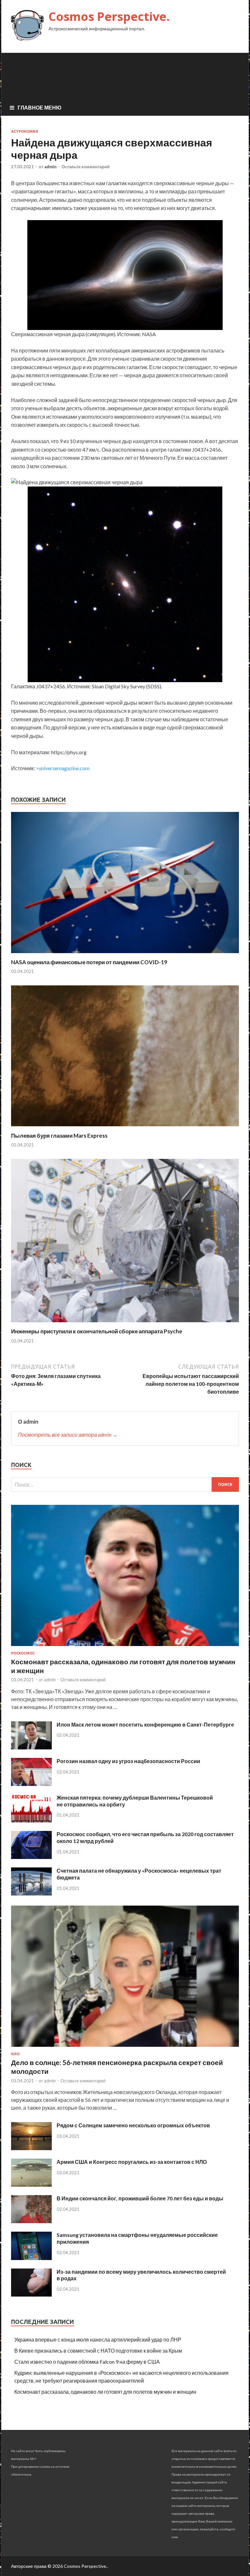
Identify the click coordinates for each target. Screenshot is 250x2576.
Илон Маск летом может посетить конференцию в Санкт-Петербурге (145, 1724)
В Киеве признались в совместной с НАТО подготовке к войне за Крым (98, 2351)
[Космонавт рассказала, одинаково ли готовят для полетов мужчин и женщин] (125, 1647)
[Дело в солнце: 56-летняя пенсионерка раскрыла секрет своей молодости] (125, 2048)
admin (50, 167)
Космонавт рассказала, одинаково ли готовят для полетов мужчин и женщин (105, 2392)
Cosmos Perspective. (109, 16)
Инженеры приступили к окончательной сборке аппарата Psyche (97, 1331)
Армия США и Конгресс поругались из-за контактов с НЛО (132, 2162)
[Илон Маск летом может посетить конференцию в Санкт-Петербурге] (31, 1747)
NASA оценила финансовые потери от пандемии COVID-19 (89, 962)
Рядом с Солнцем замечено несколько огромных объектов (133, 2125)
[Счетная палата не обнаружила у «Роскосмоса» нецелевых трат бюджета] (31, 1893)
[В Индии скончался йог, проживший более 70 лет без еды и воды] (31, 2221)
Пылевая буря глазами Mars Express (59, 1136)
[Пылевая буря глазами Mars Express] (125, 1128)
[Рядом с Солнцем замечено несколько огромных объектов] (31, 2148)
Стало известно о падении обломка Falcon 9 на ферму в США (87, 2362)
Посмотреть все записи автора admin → (68, 1435)
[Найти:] (125, 1484)
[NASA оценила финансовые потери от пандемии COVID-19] (125, 955)
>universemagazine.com (63, 768)
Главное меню (40, 107)
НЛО (15, 2054)
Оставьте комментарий (86, 167)
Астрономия (25, 131)
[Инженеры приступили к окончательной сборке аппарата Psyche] (125, 1324)
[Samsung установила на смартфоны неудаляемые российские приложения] (31, 2258)
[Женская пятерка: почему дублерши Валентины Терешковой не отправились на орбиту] (31, 1820)
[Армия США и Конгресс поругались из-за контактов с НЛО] (31, 2185)
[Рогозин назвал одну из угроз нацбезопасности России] (31, 1784)
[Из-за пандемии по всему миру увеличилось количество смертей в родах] (31, 2294)
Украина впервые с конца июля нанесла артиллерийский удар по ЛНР (98, 2339)
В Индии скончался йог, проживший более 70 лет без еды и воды (140, 2198)
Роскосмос (23, 1653)
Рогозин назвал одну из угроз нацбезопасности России (128, 1761)
